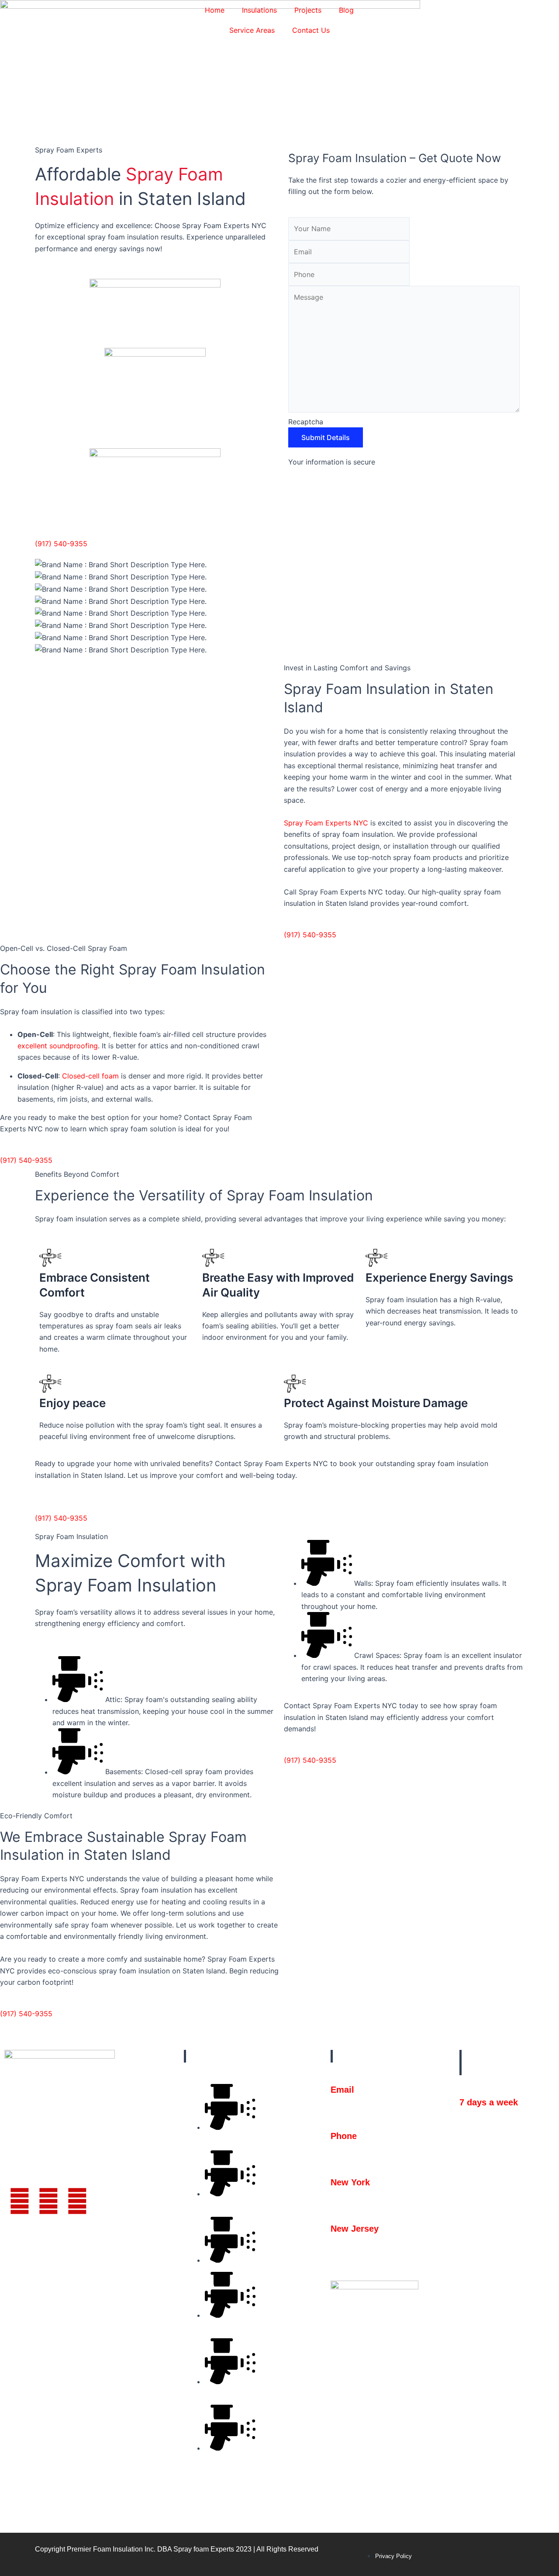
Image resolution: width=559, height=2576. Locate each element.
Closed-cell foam (90, 1076)
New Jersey (355, 2229)
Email (342, 2090)
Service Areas (252, 30)
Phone (344, 2136)
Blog (346, 10)
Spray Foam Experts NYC (326, 823)
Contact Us (311, 30)
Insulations (259, 10)
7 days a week (489, 2102)
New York (350, 2182)
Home (215, 10)
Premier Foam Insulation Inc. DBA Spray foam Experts (150, 2549)
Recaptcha (306, 422)
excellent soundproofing (58, 1046)
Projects (308, 10)
